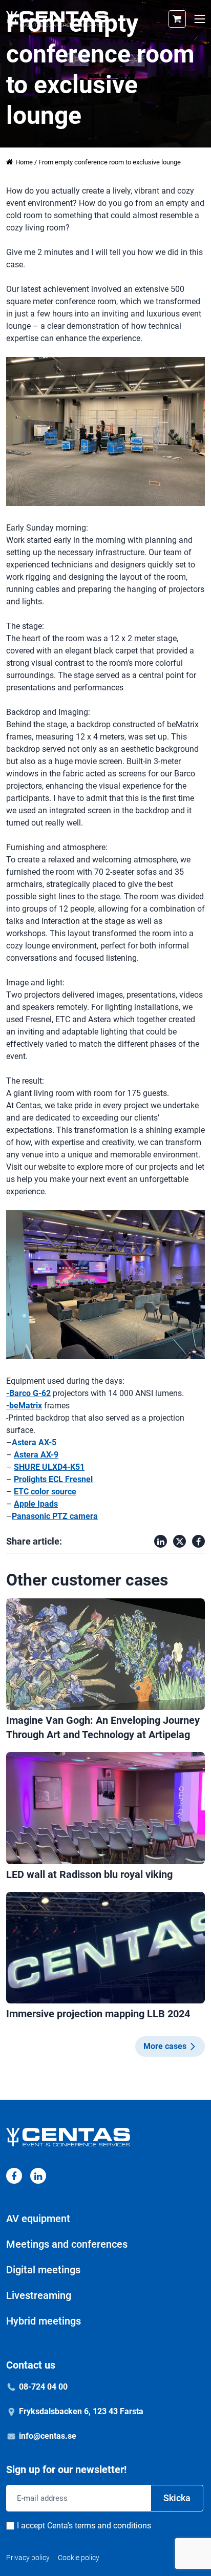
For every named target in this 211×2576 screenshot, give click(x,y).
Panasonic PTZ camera (55, 1516)
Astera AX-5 (34, 1442)
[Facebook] (14, 2176)
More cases (165, 2046)
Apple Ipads (36, 1504)
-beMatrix (24, 1406)
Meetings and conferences (67, 2244)
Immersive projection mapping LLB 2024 (98, 2014)
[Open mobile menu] (199, 19)
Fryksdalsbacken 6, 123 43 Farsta (81, 2411)
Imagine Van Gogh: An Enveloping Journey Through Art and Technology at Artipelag (103, 1727)
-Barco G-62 (28, 1393)
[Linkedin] (38, 2176)
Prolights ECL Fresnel (53, 1479)
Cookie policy (79, 2558)
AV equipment (38, 2219)
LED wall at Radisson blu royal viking (89, 1874)
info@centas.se (48, 2436)
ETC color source (45, 1492)
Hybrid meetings (44, 2321)
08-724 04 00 (43, 2387)
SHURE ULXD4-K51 (49, 1467)
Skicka (177, 2498)
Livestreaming (39, 2295)
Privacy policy (28, 2558)
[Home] (57, 19)
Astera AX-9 (36, 1455)
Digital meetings (43, 2270)
